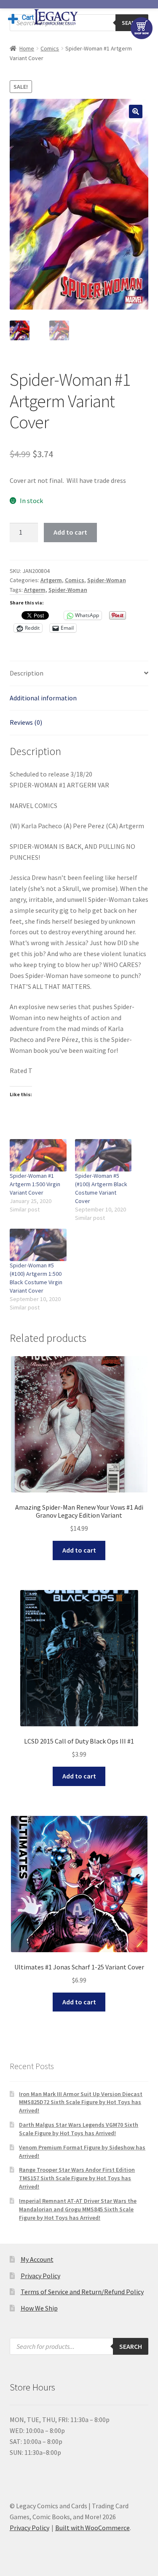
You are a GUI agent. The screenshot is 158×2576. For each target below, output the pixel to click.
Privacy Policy (40, 2276)
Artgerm (51, 580)
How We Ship (39, 2308)
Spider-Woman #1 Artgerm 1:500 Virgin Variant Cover (35, 1184)
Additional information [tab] (43, 698)
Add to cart (70, 532)
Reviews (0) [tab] (26, 722)
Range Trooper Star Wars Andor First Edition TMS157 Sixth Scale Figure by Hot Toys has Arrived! (77, 2178)
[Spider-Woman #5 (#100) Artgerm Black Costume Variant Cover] (103, 1155)
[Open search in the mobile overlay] (79, 2346)
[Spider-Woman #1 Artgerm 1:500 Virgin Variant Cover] (38, 1155)
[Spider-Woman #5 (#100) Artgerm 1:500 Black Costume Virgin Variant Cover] (38, 1245)
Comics (50, 48)
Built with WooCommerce (92, 2528)
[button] (136, 111)
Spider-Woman (107, 580)
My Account (37, 2259)
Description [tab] (27, 673)
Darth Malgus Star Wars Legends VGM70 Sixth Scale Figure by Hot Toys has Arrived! (79, 2129)
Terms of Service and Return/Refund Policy (82, 2292)
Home (27, 48)
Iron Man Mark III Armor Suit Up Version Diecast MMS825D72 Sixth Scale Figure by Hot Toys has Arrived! (81, 2102)
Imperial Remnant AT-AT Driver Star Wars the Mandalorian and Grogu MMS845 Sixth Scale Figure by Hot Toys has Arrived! (78, 2209)
